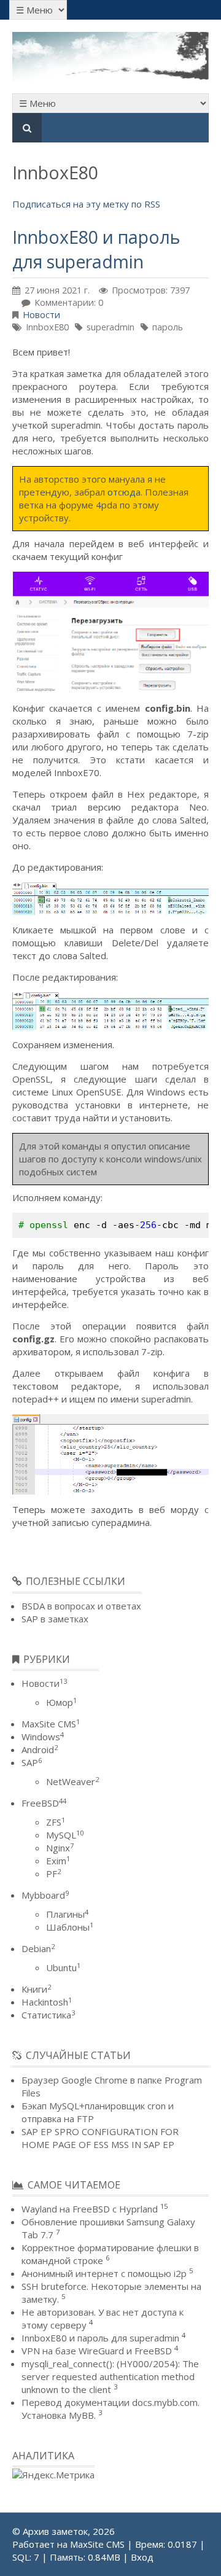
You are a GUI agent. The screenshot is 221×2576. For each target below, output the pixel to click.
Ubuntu (63, 1967)
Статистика (48, 2015)
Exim (58, 1861)
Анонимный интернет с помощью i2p (104, 2273)
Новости (41, 315)
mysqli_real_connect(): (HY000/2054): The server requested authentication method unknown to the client (110, 2376)
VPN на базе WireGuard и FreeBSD (97, 2351)
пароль (168, 327)
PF (53, 1874)
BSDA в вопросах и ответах (81, 1606)
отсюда (124, 492)
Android (40, 1749)
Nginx (60, 1848)
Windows (43, 1737)
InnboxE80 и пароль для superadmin (96, 249)
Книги (36, 1989)
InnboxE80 (47, 327)
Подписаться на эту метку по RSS (86, 204)
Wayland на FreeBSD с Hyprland (90, 2209)
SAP (32, 1762)
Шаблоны (70, 1927)
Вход (142, 2557)
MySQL (65, 1835)
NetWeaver (72, 1781)
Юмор (61, 1702)
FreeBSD (44, 1803)
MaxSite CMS (51, 1724)
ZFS (56, 1822)
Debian (38, 1948)
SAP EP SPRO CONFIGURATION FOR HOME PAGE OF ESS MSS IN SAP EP (100, 2138)
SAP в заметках (55, 1619)
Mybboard (45, 1895)
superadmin (110, 327)
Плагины (67, 1914)
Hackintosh (47, 2002)
